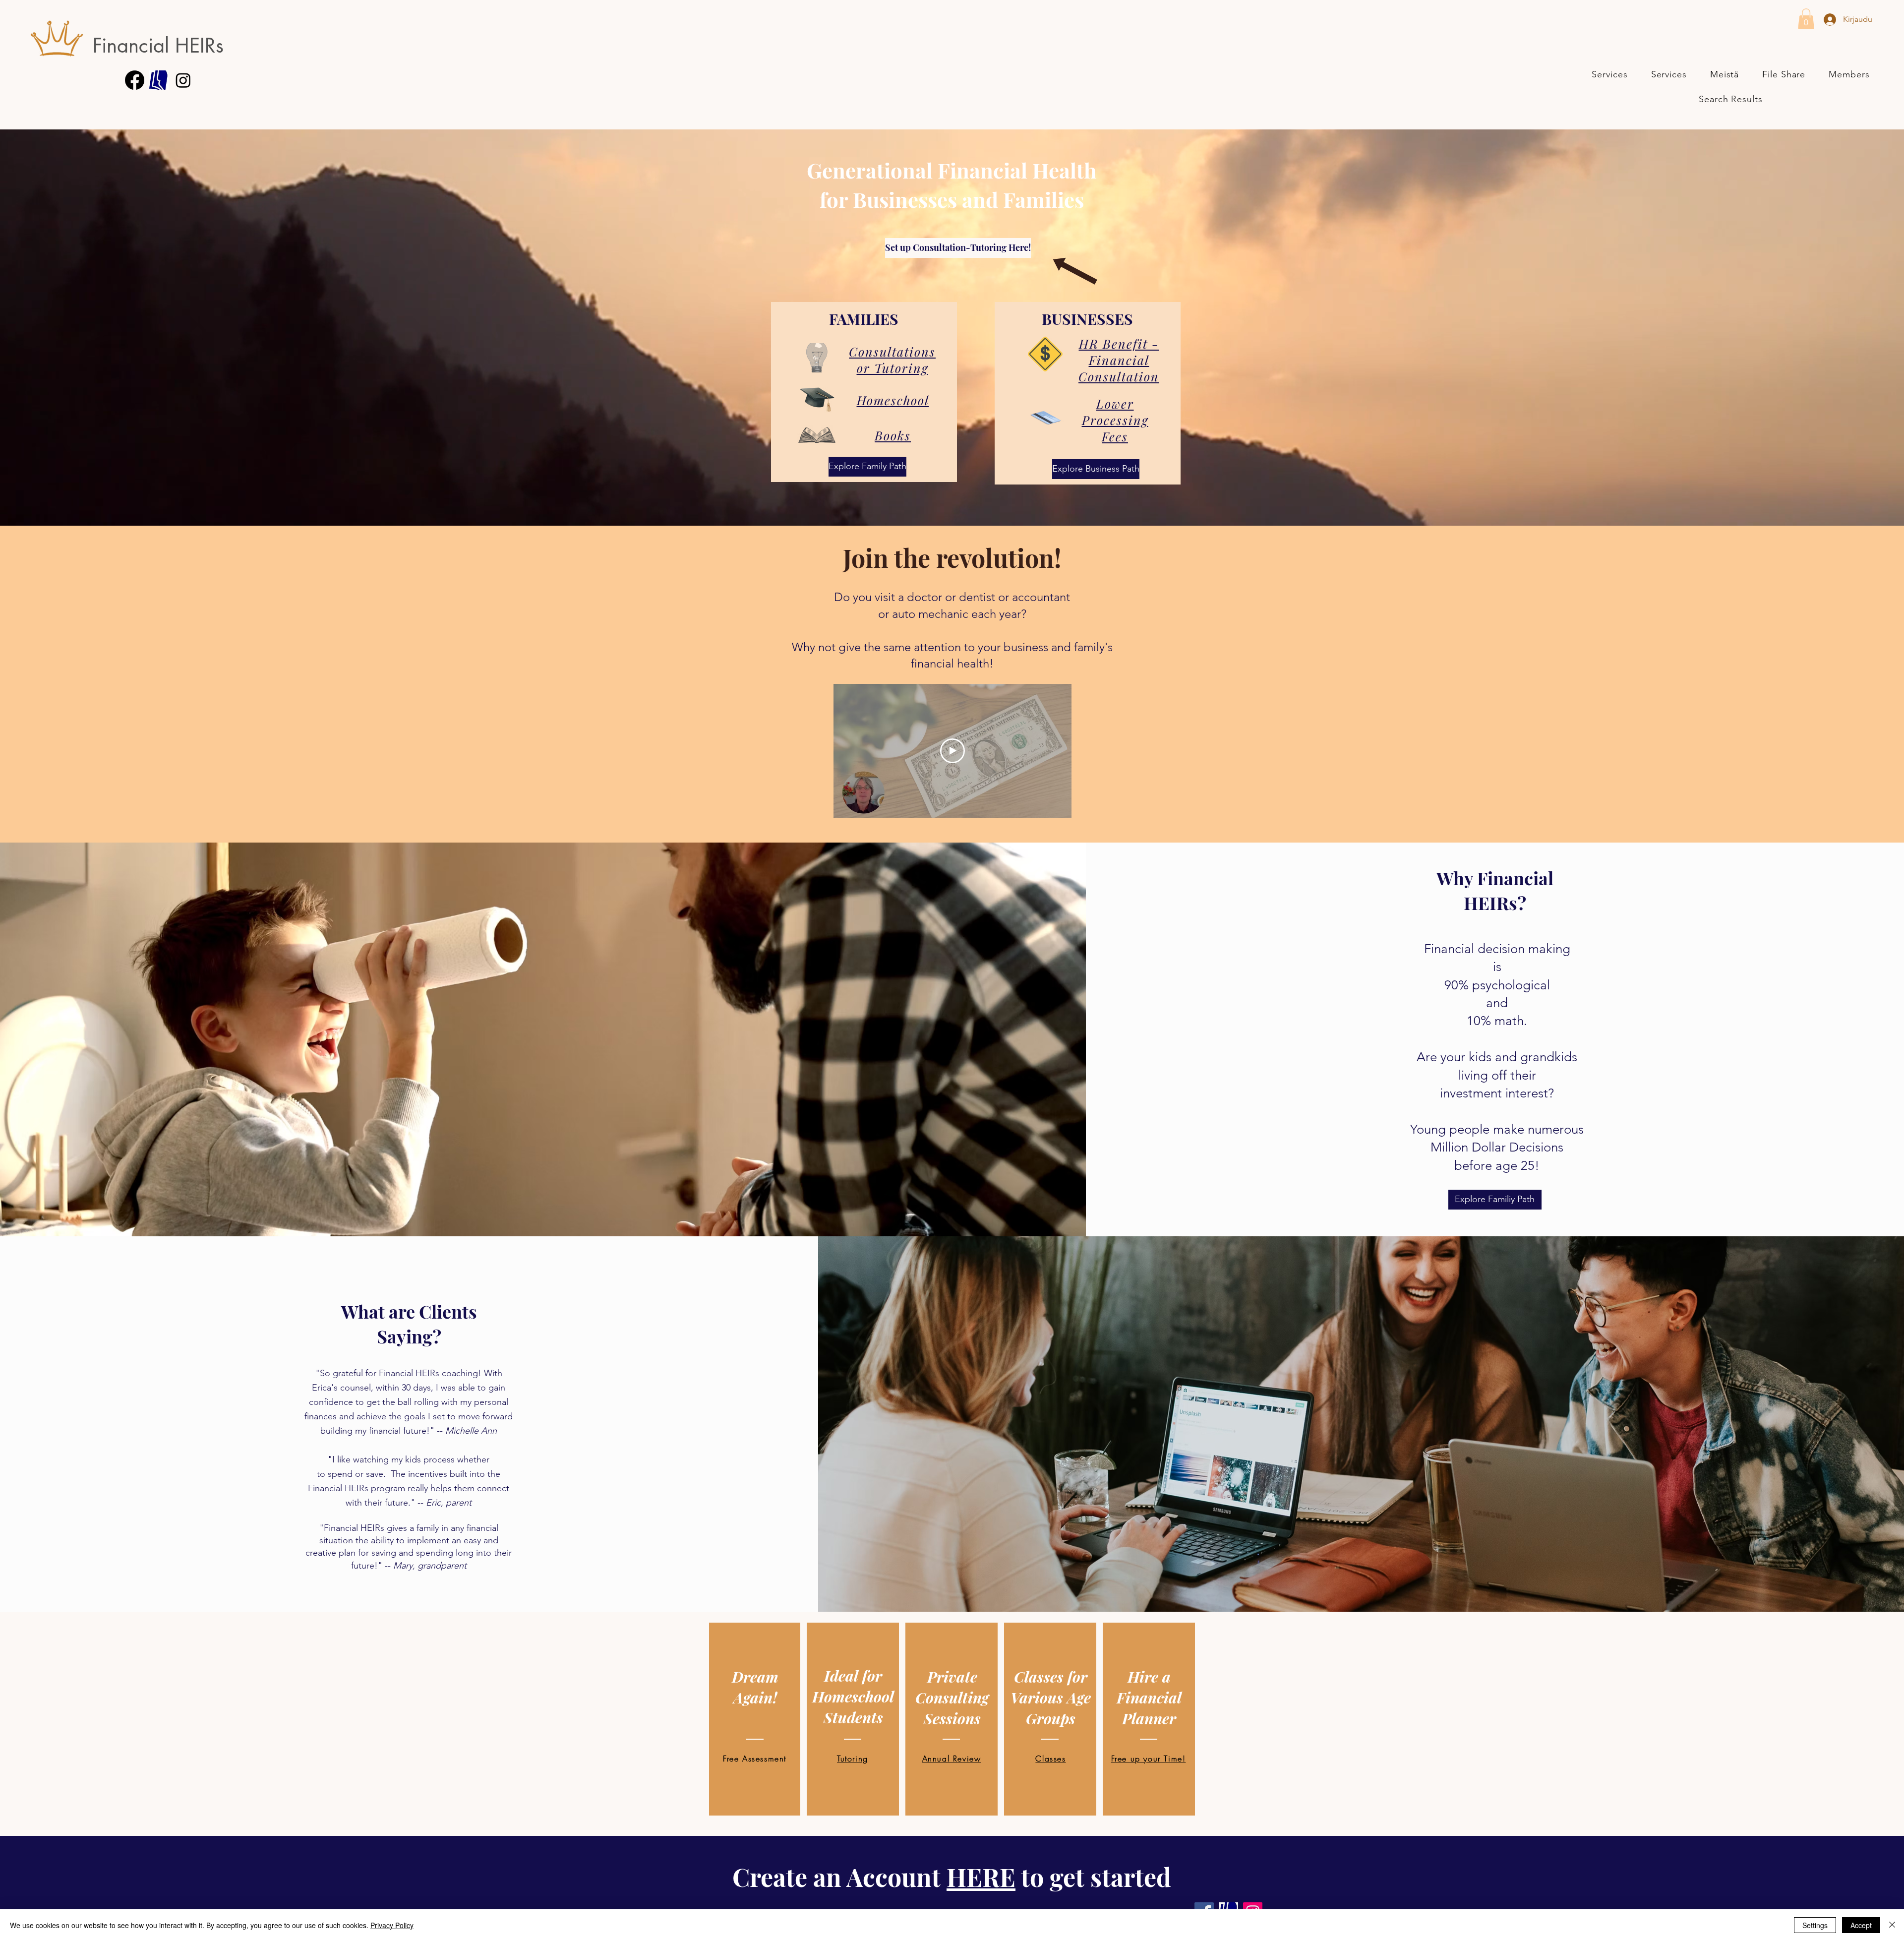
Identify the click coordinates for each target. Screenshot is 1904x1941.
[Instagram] (183, 80)
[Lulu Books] (159, 80)
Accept (1861, 1925)
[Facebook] (135, 80)
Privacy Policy (392, 1925)
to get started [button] (1093, 1877)
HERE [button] (981, 1877)
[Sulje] (1892, 1925)
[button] (1806, 19)
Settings (1815, 1925)
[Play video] (952, 751)
